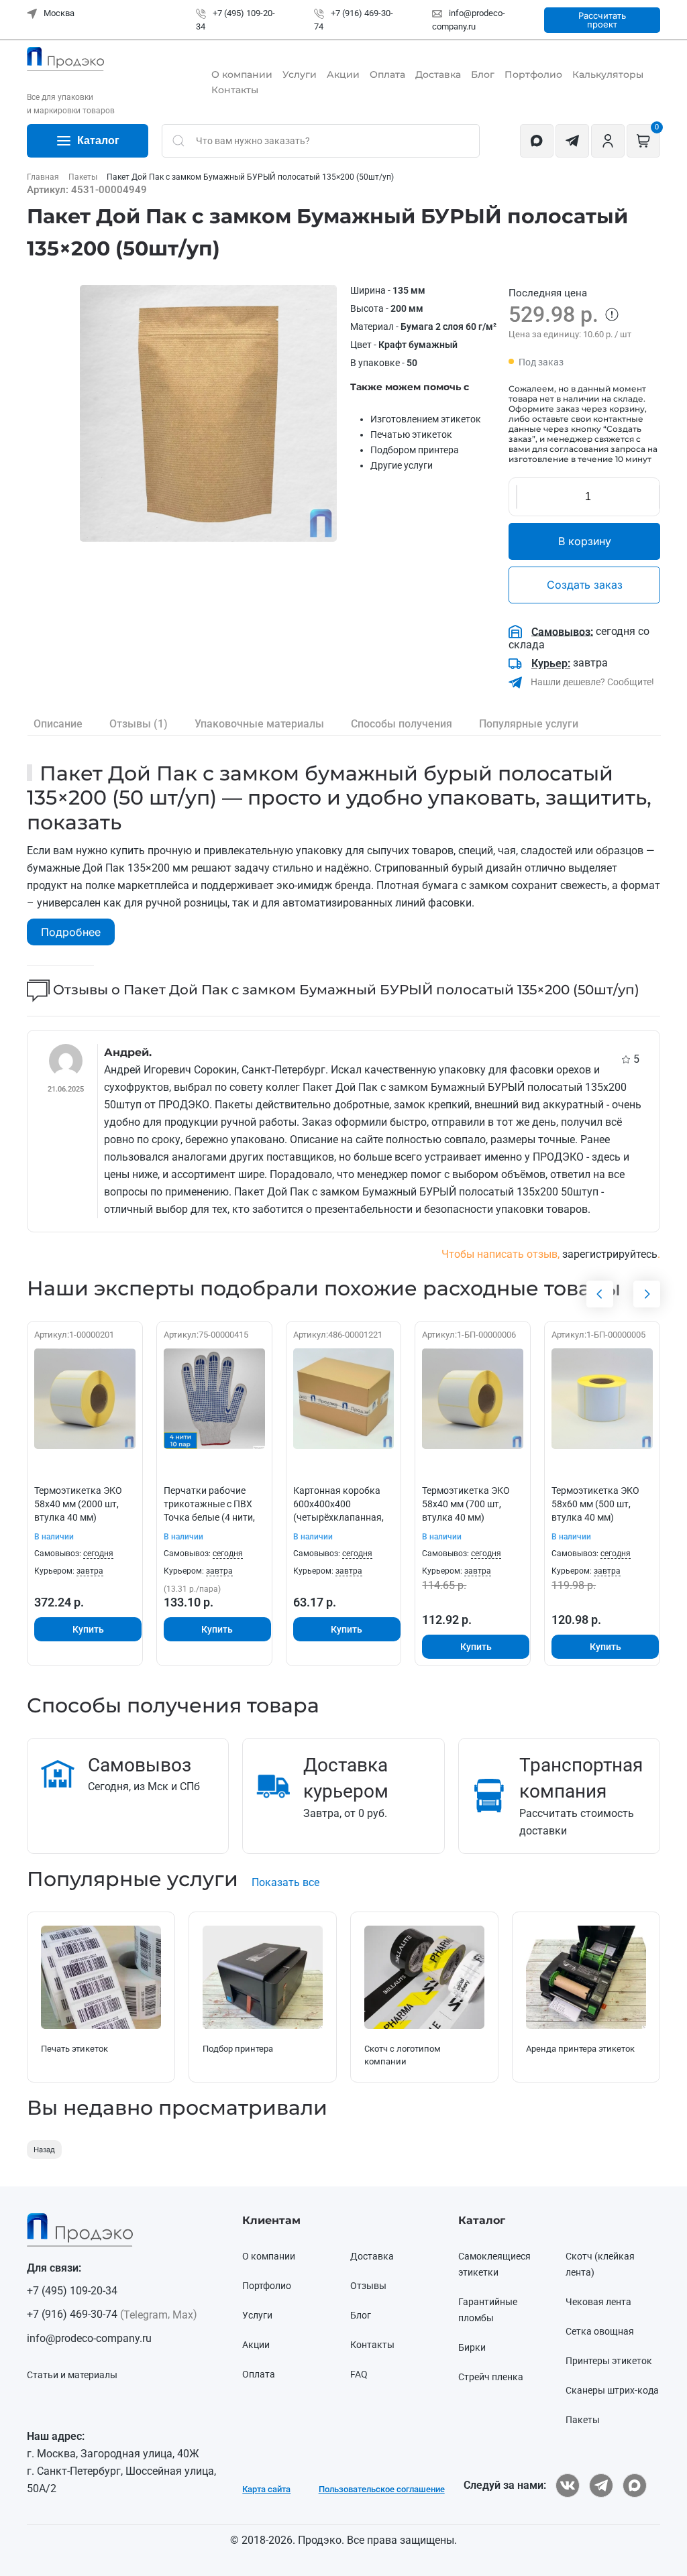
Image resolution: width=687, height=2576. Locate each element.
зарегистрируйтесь (610, 1254)
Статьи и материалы (72, 2375)
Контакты (235, 90)
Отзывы (368, 2286)
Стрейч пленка (491, 2377)
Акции (343, 74)
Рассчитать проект (602, 20)
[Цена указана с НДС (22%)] (612, 314)
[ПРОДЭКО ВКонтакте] (568, 2485)
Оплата (387, 74)
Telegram (146, 2315)
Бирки (472, 2347)
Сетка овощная (600, 2331)
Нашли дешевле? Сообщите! (591, 682)
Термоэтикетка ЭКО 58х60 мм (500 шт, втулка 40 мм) (595, 1504)
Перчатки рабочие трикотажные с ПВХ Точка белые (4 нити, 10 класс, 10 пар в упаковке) (209, 1517)
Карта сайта (266, 2489)
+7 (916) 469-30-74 (72, 2314)
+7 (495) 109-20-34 (72, 2291)
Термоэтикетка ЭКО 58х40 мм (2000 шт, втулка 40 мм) (78, 1504)
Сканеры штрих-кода (612, 2390)
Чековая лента (598, 2302)
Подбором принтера (415, 450)
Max (183, 2315)
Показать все (285, 1882)
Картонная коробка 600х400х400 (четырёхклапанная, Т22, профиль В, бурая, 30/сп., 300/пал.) (343, 1517)
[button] (208, 413)
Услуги (300, 74)
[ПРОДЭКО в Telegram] (601, 2485)
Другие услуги (402, 465)
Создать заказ (585, 585)
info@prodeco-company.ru (89, 2338)
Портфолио (533, 74)
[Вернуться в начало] (65, 59)
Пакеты (583, 2420)
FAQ (359, 2374)
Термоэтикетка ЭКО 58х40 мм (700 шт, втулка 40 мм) (466, 1504)
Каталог (98, 140)
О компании (242, 74)
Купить (88, 1629)
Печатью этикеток (411, 434)
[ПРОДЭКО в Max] (635, 2485)
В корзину (585, 541)
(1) (139, 724)
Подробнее (71, 932)
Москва (58, 13)
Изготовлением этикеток (426, 419)
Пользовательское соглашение (382, 2489)
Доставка (438, 74)
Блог (483, 74)
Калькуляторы (608, 74)
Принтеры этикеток (609, 2361)
